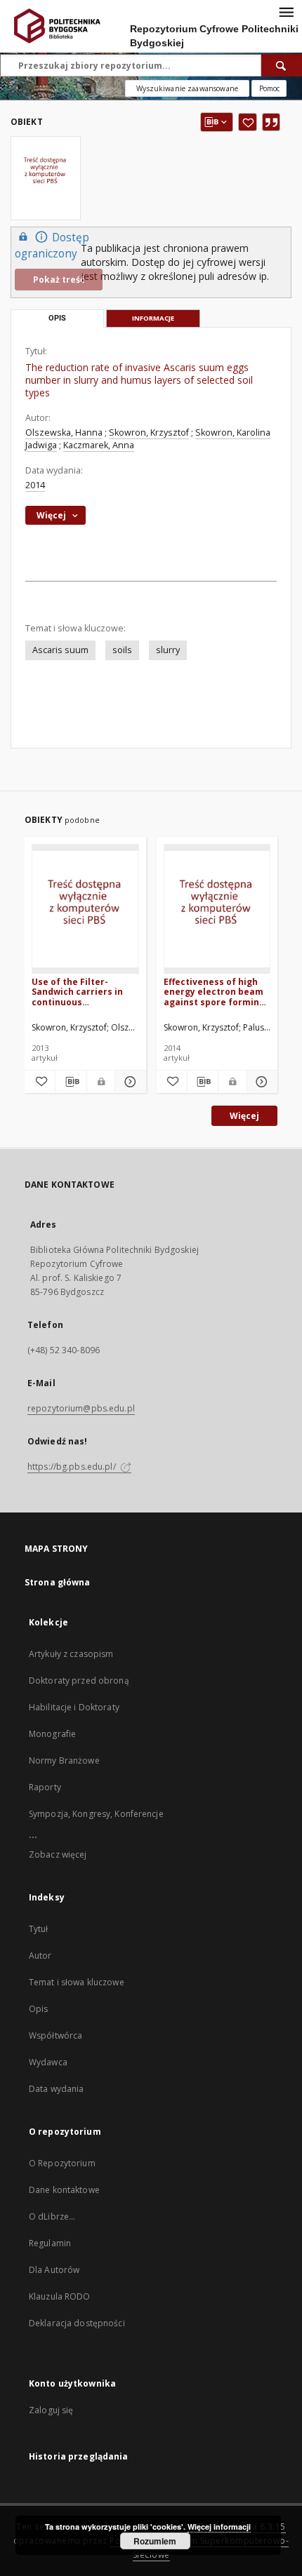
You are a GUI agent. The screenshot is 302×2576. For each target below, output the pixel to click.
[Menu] (286, 11)
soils (122, 650)
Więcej (244, 1116)
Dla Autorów (54, 2270)
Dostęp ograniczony (52, 246)
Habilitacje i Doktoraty (74, 1707)
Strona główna (58, 1582)
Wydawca (48, 2062)
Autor (40, 1956)
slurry (168, 650)
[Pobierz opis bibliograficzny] (71, 1082)
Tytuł (39, 1929)
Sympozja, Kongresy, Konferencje (96, 1814)
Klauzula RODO (60, 2296)
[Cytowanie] (271, 122)
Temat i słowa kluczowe (77, 1982)
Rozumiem (155, 2541)
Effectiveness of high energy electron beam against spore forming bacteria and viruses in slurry (215, 992)
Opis (38, 2009)
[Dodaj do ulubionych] (248, 122)
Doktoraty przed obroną (79, 1681)
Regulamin (50, 2243)
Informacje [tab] (153, 318)
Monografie (52, 1734)
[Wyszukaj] (282, 65)
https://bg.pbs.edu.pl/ (73, 1467)
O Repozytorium (62, 2163)
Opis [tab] (57, 318)
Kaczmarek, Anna (99, 445)
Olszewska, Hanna (64, 432)
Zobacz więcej (58, 1854)
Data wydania (56, 2089)
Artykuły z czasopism (71, 1654)
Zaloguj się (51, 2410)
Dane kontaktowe (64, 2190)
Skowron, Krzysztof (149, 432)
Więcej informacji (219, 2527)
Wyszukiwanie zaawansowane (187, 88)
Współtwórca (55, 2035)
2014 (35, 485)
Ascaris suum (60, 650)
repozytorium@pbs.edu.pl (81, 1408)
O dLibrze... (52, 2216)
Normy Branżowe (64, 1760)
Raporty (45, 1787)
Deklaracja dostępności (77, 2323)
